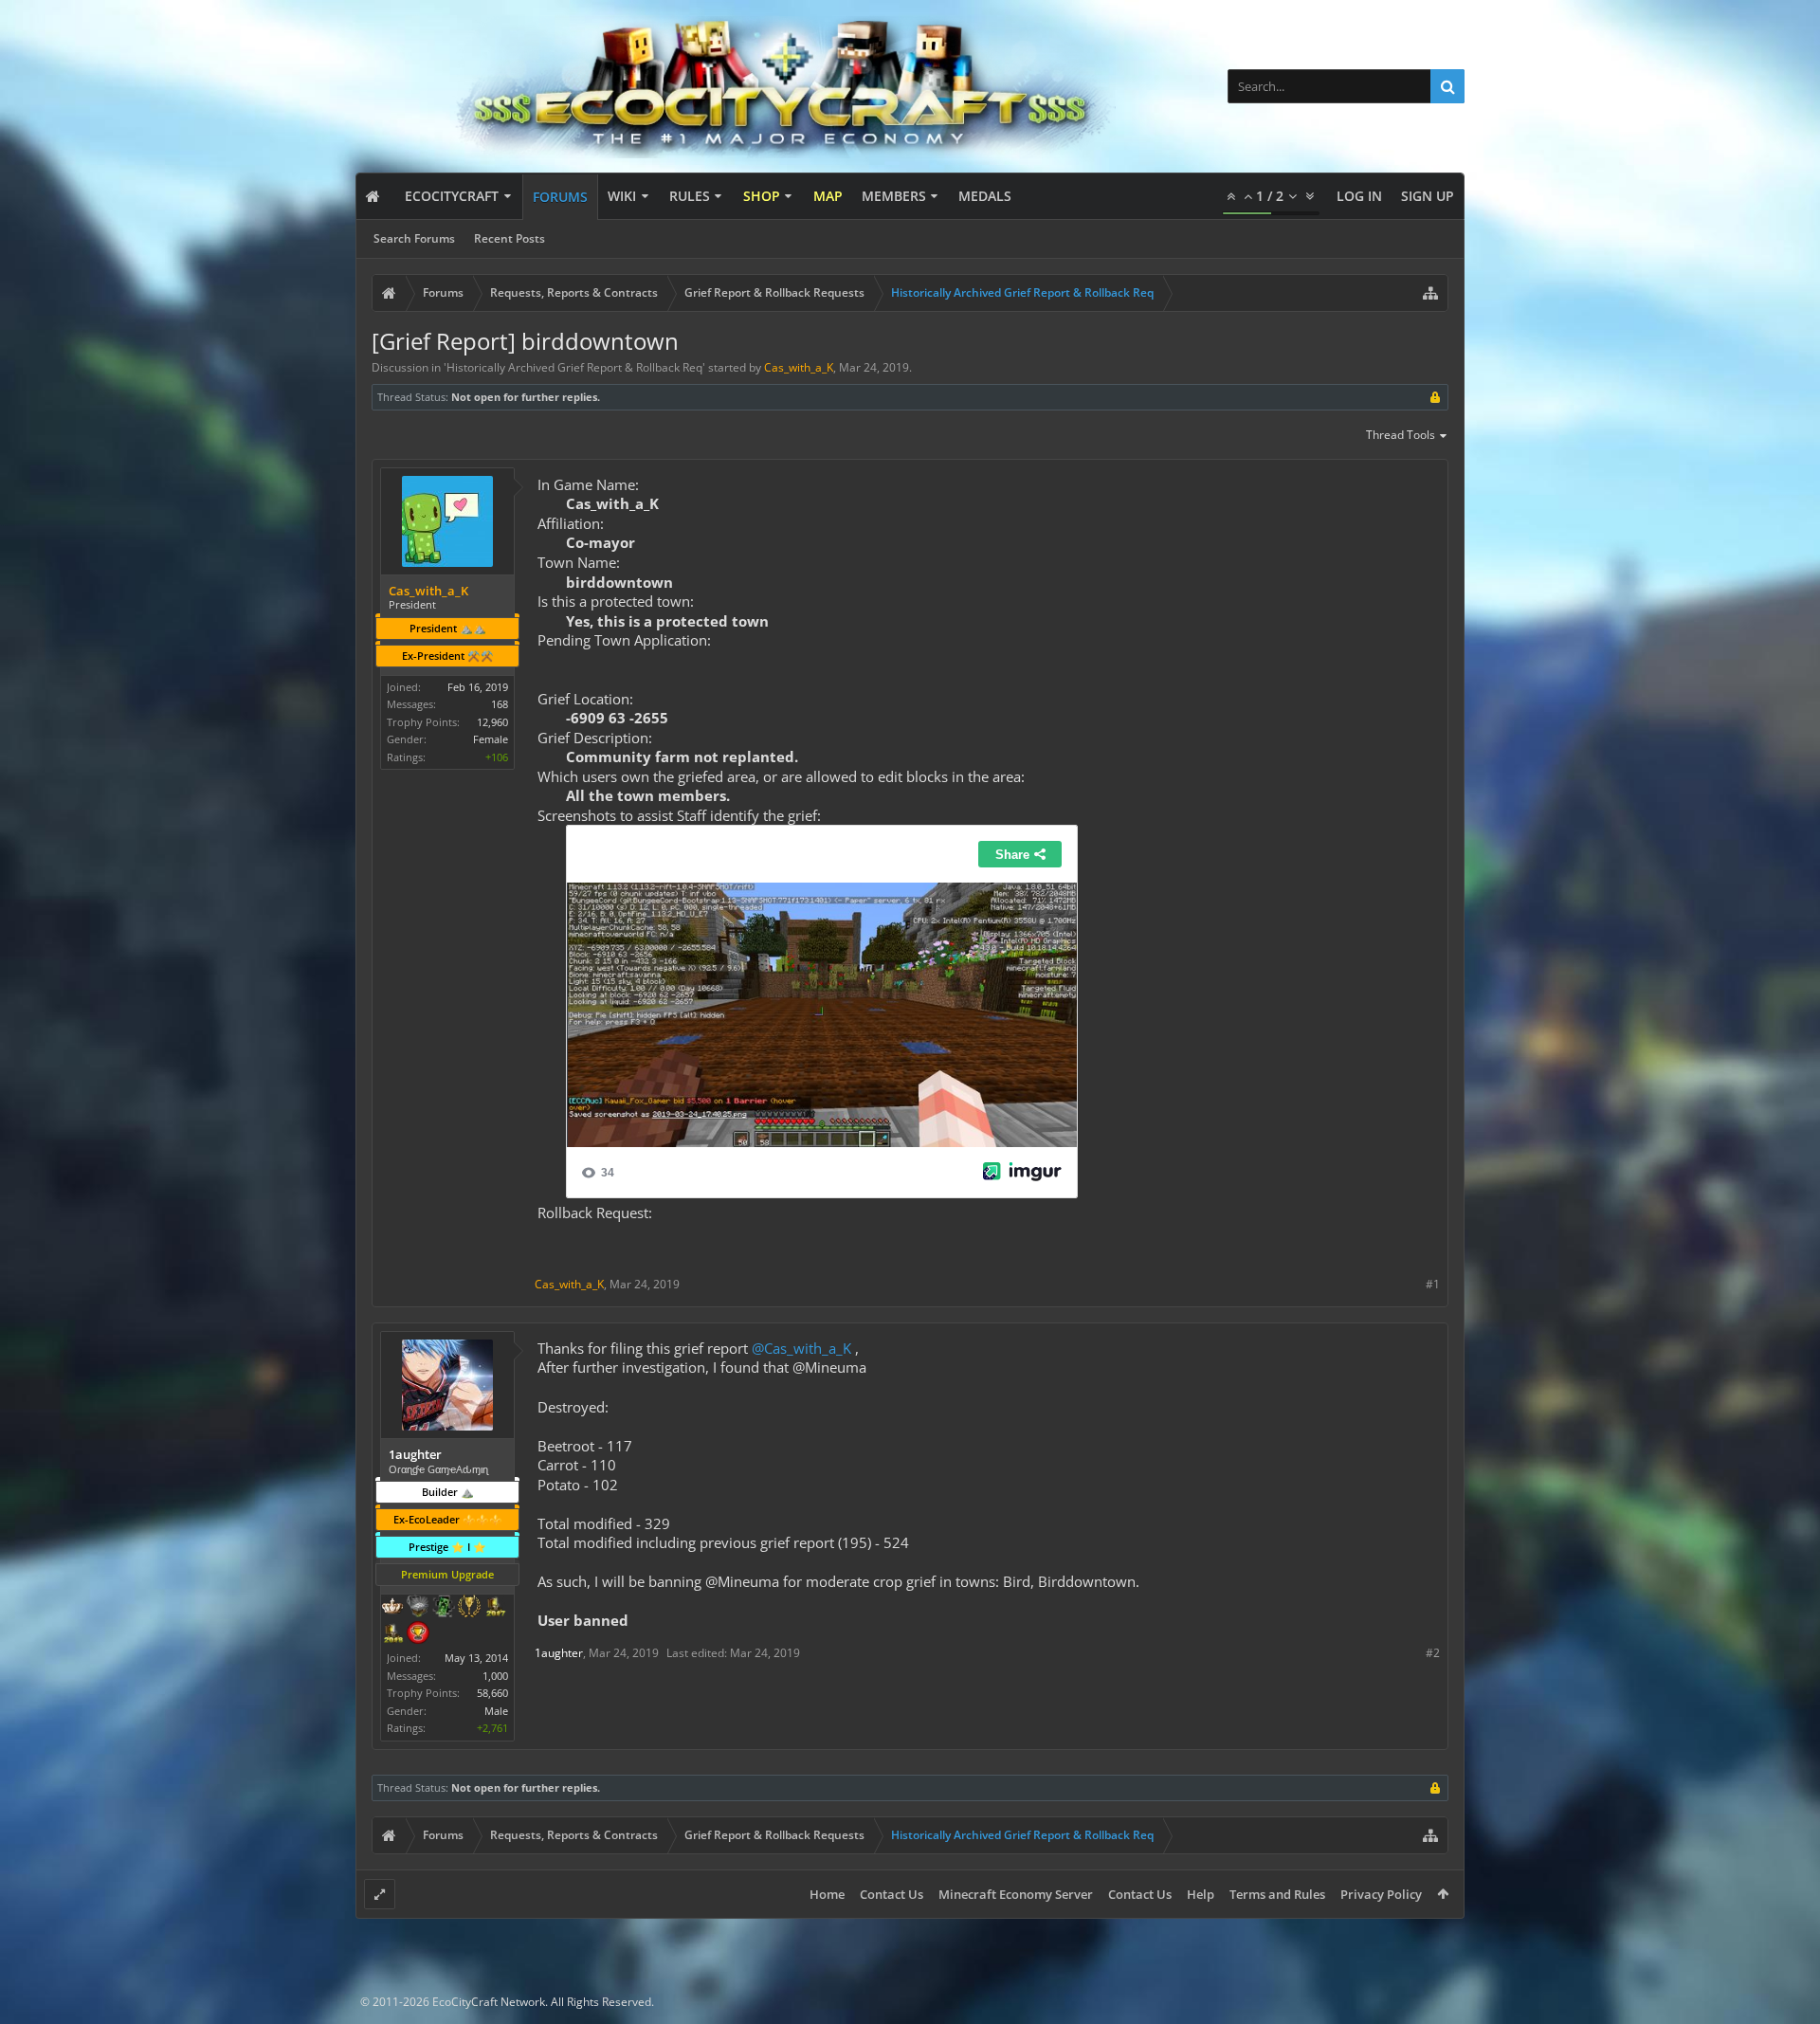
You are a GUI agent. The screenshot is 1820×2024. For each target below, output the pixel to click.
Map (828, 196)
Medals (985, 196)
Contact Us (892, 1894)
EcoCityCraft (452, 196)
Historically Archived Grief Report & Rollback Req (574, 367)
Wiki (622, 196)
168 (500, 704)
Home (827, 1894)
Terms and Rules (1277, 1894)
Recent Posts (510, 238)
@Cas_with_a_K (801, 1348)
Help (1201, 1894)
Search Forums (414, 238)
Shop (762, 196)
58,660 (492, 1693)
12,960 (492, 722)
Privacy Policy (1381, 1894)
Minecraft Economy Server (1016, 1894)
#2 (1433, 1653)
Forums (560, 197)
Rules (690, 196)
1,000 (495, 1676)
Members (894, 196)
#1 (1433, 1284)
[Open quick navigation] (1430, 293)
